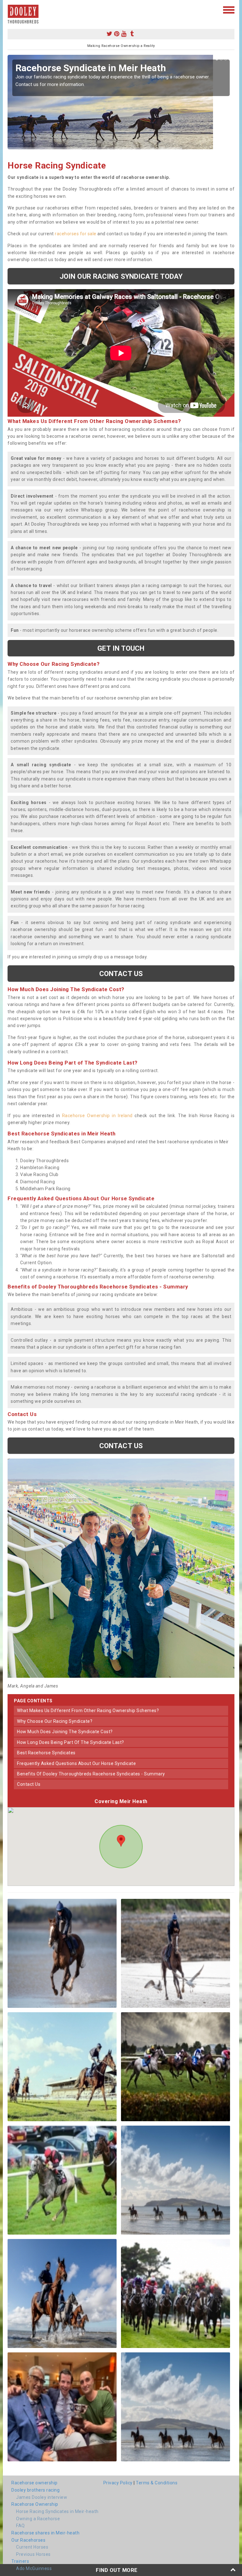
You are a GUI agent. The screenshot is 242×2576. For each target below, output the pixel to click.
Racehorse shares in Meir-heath (45, 2533)
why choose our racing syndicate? (55, 1721)
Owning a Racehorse (38, 2519)
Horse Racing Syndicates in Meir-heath (57, 2511)
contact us (29, 1784)
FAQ (20, 2526)
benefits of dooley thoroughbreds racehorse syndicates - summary (91, 1774)
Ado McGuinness (34, 2568)
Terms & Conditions (157, 2483)
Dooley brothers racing (35, 2490)
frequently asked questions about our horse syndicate (76, 1763)
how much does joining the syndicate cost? (65, 1732)
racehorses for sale (76, 234)
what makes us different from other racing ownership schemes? (88, 1711)
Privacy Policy (118, 2483)
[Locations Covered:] (11, 9)
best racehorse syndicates (46, 1753)
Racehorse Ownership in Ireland (97, 1116)
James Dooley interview (42, 2497)
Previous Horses (33, 2554)
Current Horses (32, 2547)
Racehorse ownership (35, 2483)
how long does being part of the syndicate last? (71, 1742)
